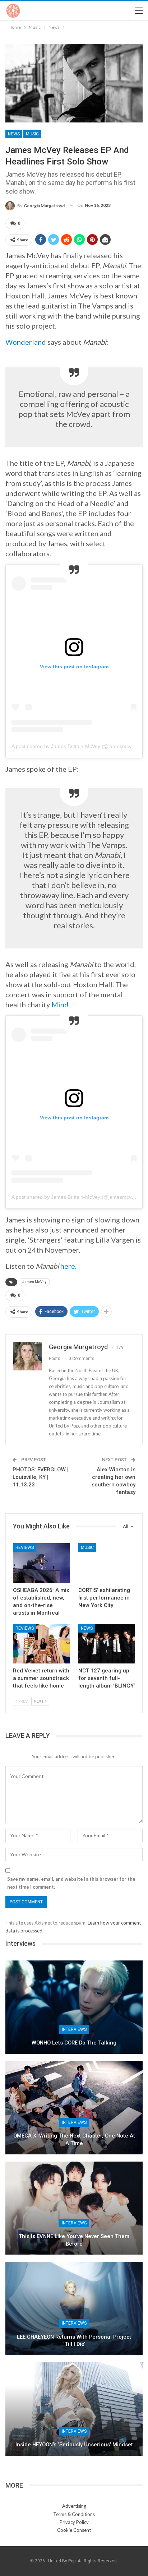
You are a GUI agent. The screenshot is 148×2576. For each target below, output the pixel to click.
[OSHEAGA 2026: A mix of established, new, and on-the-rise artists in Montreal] (41, 1563)
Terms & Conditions (74, 2514)
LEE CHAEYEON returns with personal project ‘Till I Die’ (74, 2341)
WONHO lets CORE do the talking (74, 2043)
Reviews (25, 1547)
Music (32, 134)
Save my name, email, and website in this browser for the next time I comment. (71, 1883)
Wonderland (26, 342)
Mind (60, 1004)
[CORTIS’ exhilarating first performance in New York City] (107, 1563)
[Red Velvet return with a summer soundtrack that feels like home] (41, 1644)
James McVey (34, 1282)
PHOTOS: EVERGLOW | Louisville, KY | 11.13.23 (41, 1477)
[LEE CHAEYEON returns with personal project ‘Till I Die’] (74, 2308)
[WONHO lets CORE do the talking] (74, 2007)
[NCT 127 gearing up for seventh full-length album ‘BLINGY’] (107, 1644)
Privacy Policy (74, 2522)
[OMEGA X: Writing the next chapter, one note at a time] (74, 2108)
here (68, 1266)
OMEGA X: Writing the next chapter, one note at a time (74, 2139)
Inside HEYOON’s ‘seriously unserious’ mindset (74, 2445)
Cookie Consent (74, 2530)
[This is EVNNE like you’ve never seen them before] (74, 2208)
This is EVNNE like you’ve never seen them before (74, 2240)
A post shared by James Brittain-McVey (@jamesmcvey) (75, 746)
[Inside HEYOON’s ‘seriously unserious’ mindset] (74, 2409)
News (14, 134)
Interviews (74, 2029)
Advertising (74, 2506)
